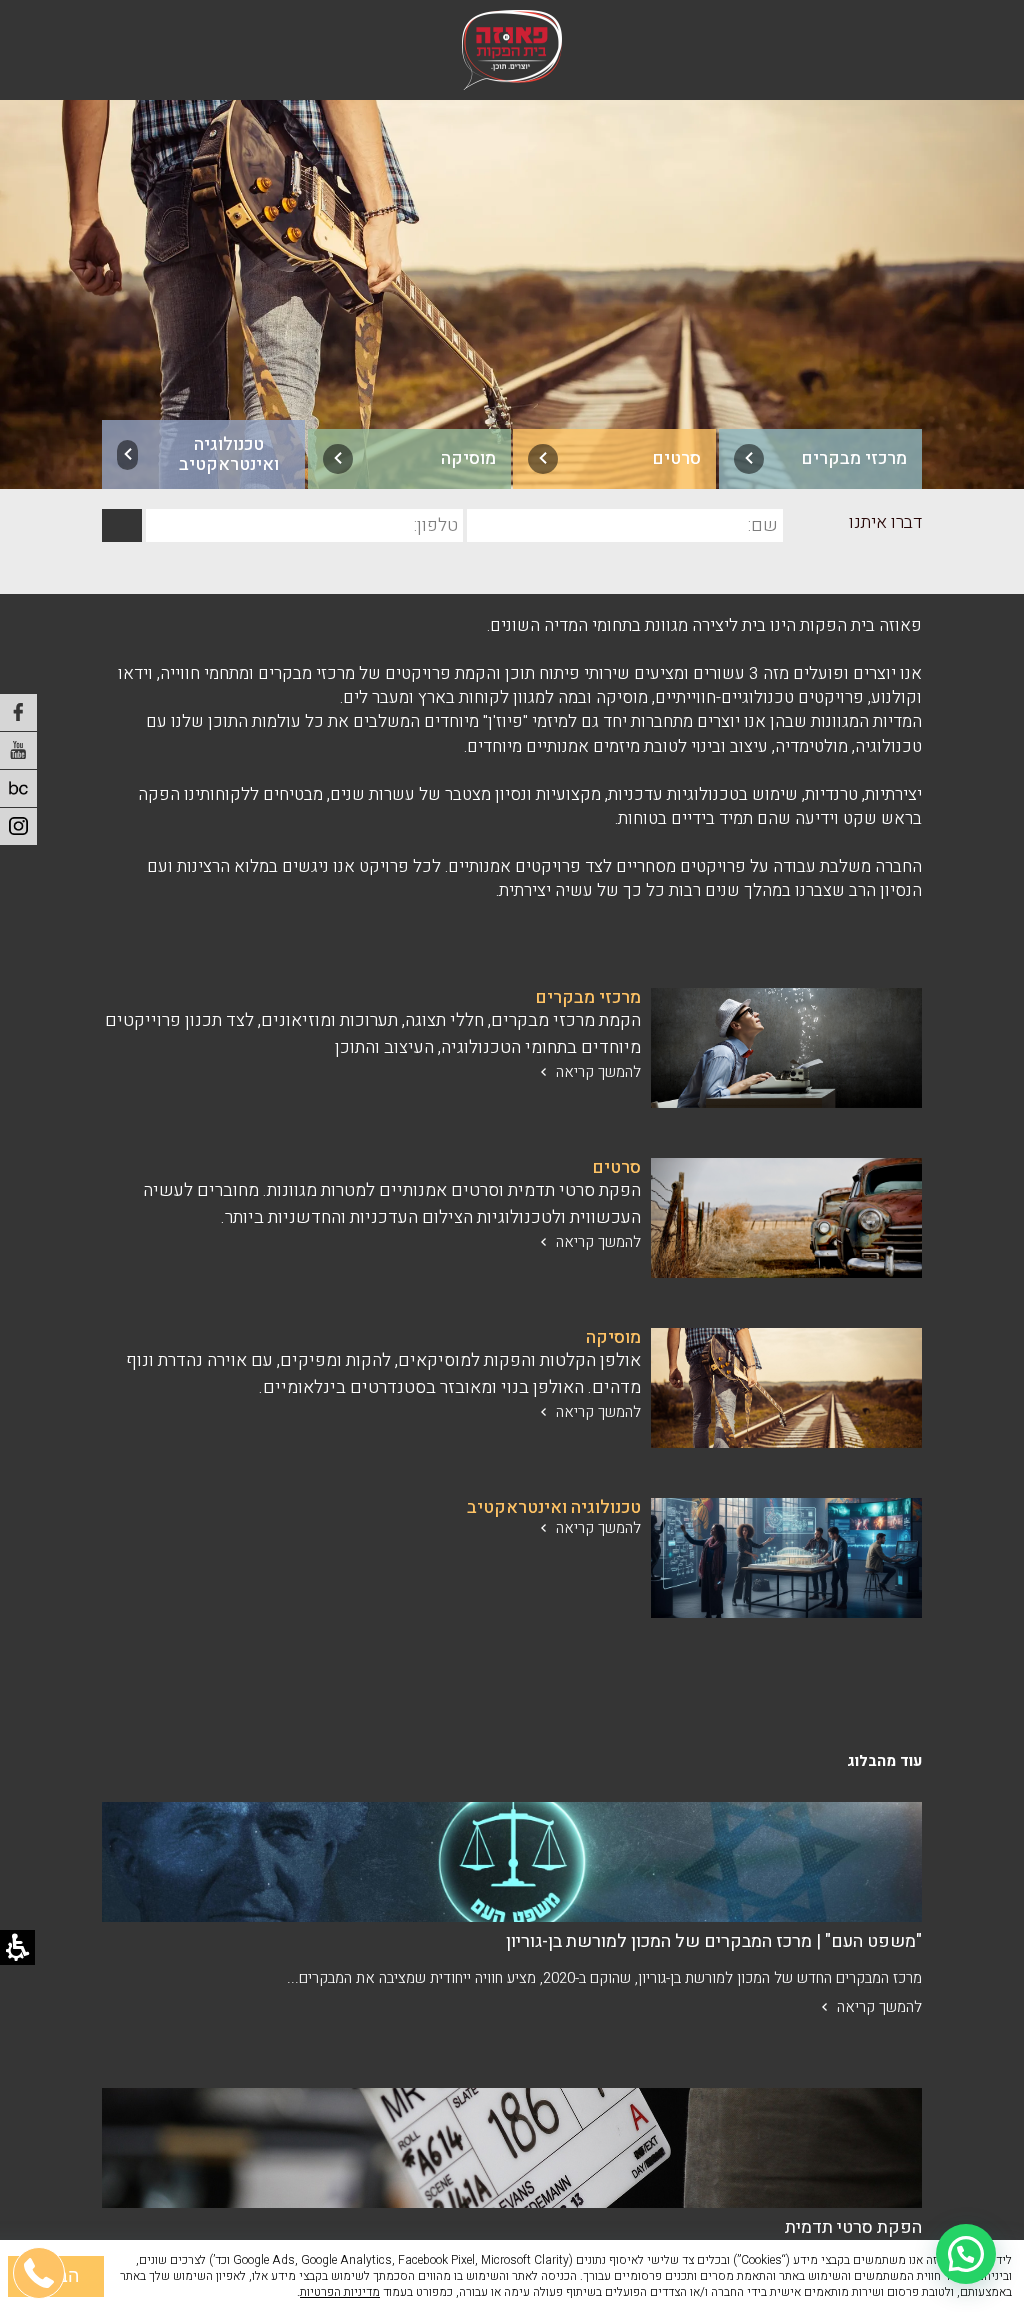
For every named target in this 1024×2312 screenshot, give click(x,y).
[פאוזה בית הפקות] (512, 50)
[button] (966, 2254)
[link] (820, 459)
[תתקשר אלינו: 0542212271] (40, 2177)
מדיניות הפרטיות (340, 2292)
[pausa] (18, 788)
